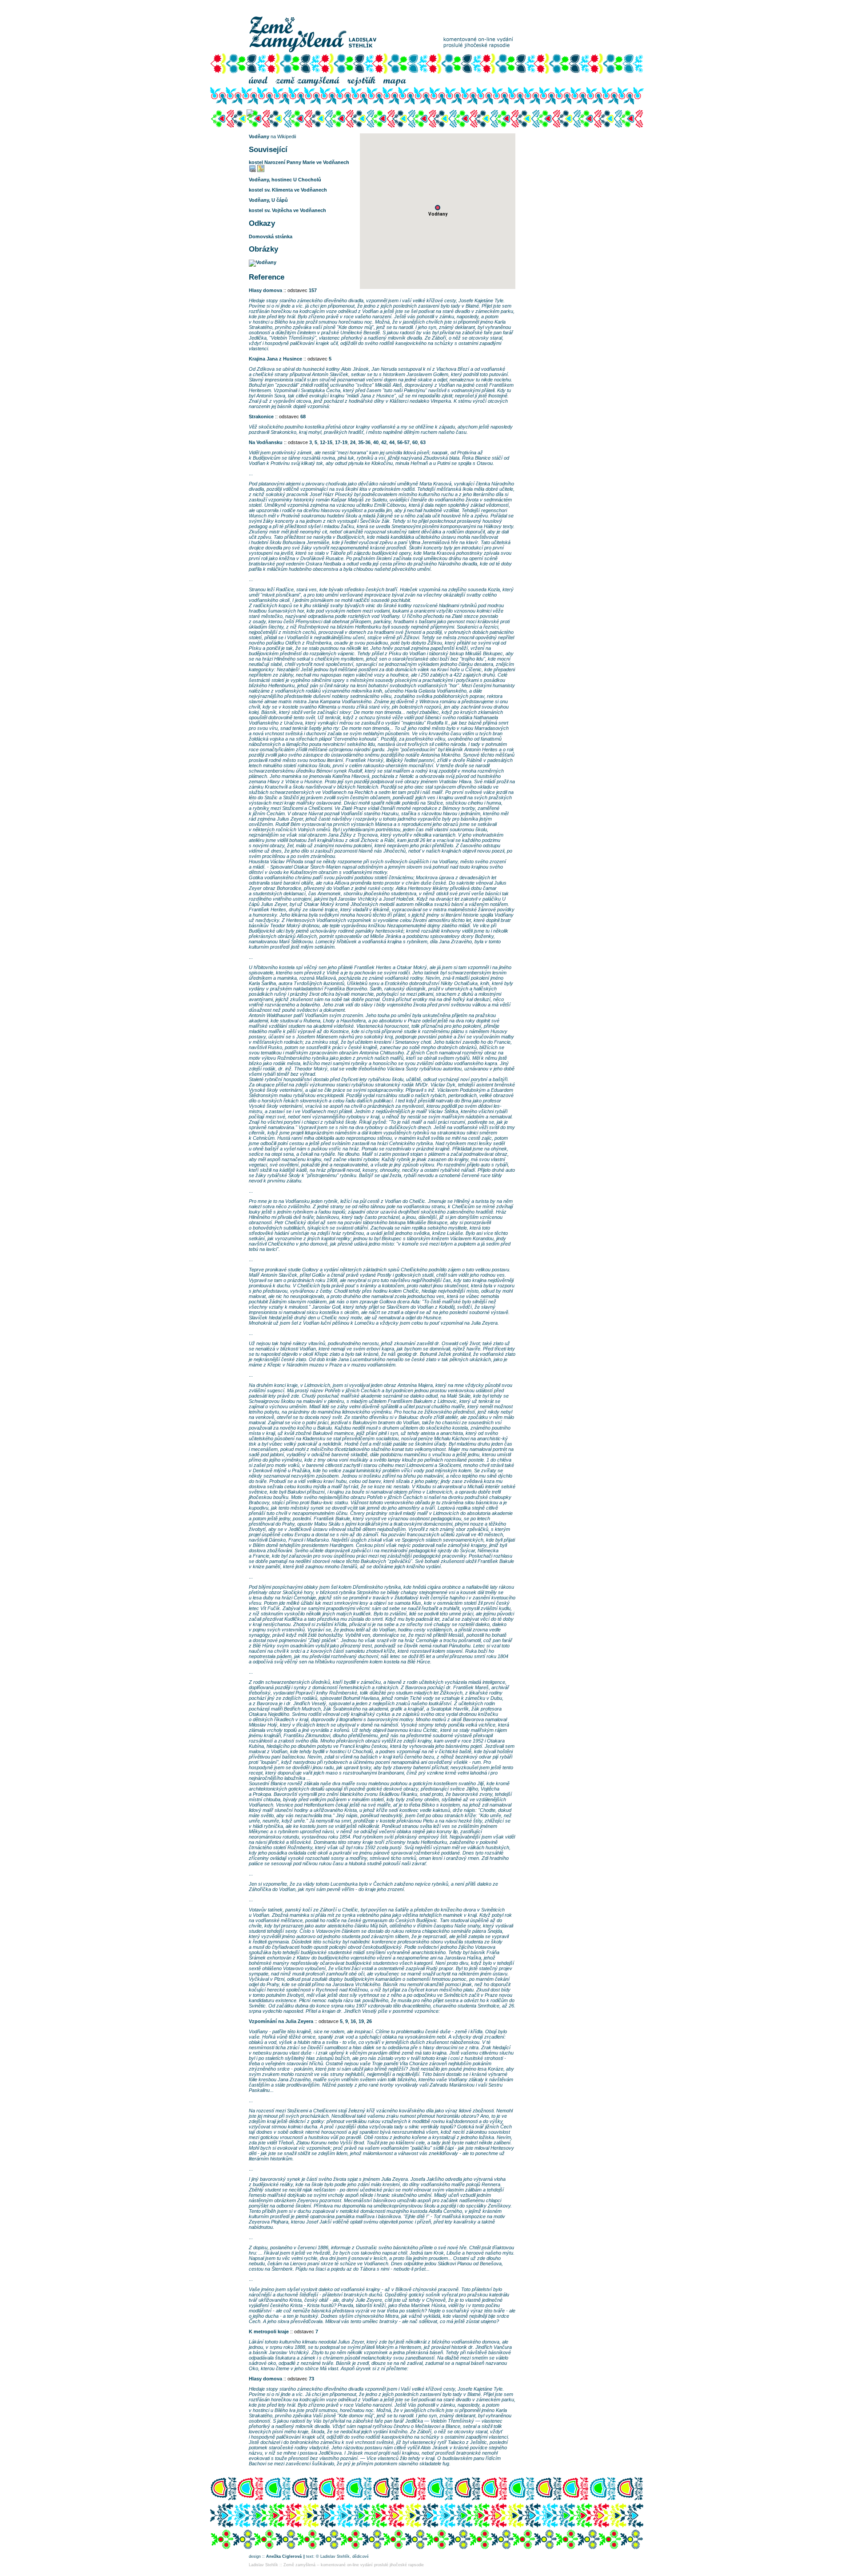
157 (313, 290)
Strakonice (261, 417)
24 (353, 442)
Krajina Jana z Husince (275, 359)
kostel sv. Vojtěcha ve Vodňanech (287, 210)
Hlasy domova (265, 290)
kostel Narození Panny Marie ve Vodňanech (299, 162)
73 (311, 2379)
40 (376, 442)
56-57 (403, 442)
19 (361, 2021)
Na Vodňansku (266, 442)
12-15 (326, 442)
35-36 (364, 442)
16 (353, 2021)
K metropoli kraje (269, 2332)
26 (369, 2021)
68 (303, 417)
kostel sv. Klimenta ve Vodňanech (288, 190)
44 (392, 442)
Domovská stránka (271, 236)
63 (423, 442)
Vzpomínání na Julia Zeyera (281, 2021)
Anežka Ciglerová (284, 2556)
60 (415, 442)
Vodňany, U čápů (268, 200)
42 (384, 442)
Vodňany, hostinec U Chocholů (285, 180)
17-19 (341, 442)
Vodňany (259, 136)
